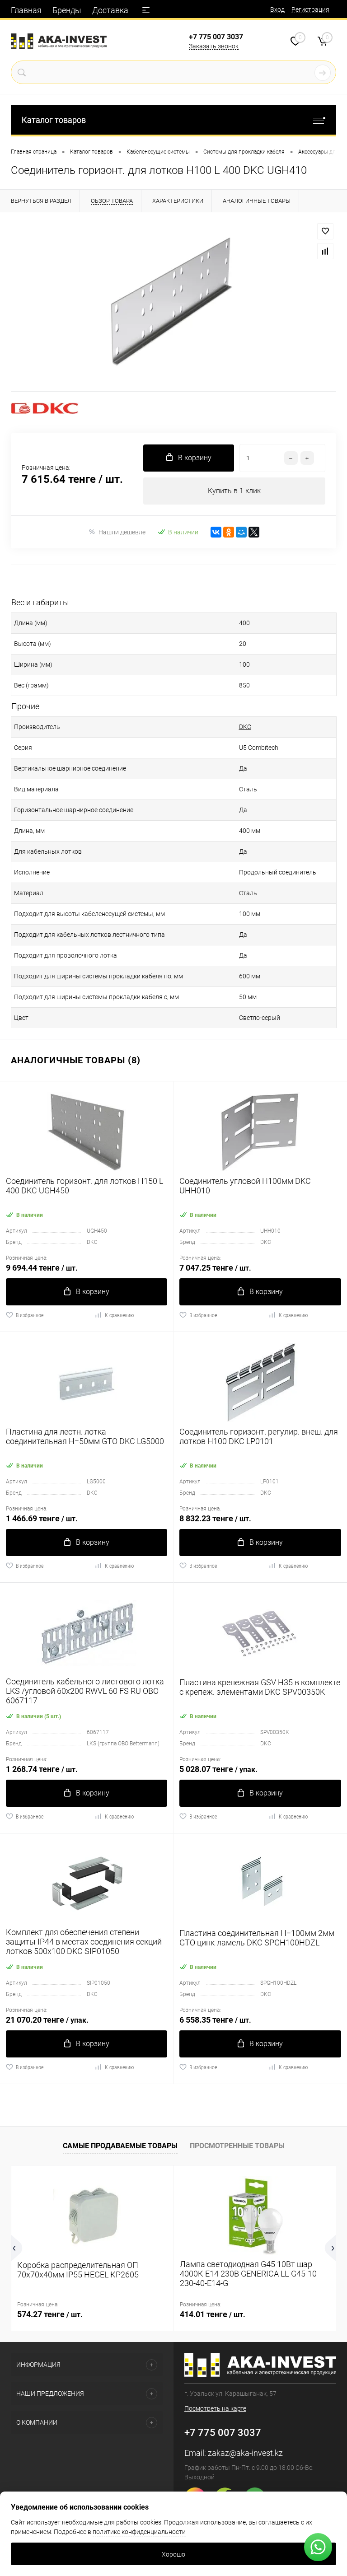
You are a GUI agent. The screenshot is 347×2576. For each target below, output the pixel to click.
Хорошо (173, 2554)
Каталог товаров (54, 120)
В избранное (30, 1315)
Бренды (67, 10)
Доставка (110, 10)
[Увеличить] (173, 302)
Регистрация (310, 9)
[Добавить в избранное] (325, 231)
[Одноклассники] (229, 532)
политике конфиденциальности (139, 2532)
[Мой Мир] (241, 532)
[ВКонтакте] (216, 532)
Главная (26, 10)
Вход (277, 9)
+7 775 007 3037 (216, 37)
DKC (245, 727)
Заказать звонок (214, 46)
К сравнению (119, 1315)
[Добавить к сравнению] (325, 251)
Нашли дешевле (122, 532)
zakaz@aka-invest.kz (245, 2453)
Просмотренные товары (237, 2146)
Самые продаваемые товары (120, 2146)
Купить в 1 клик (234, 491)
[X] (254, 532)
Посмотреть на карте (215, 2408)
